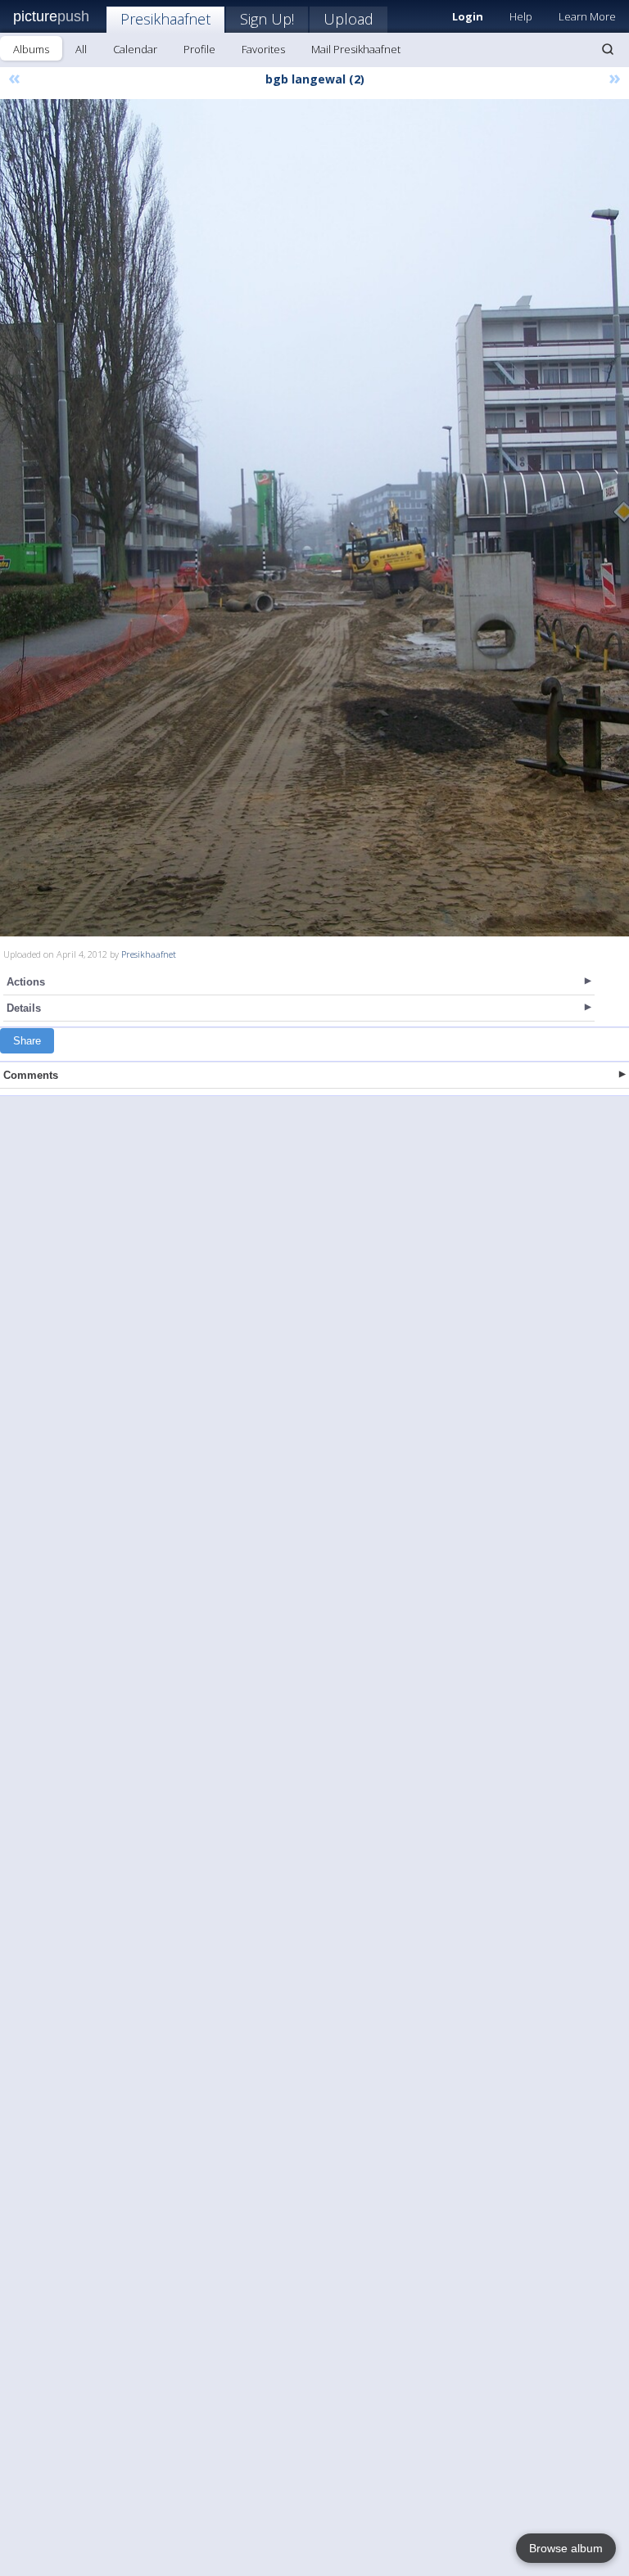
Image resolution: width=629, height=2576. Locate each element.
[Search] (608, 49)
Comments (31, 1075)
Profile (199, 49)
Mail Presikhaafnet (356, 49)
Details (24, 1008)
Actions (26, 982)
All (81, 49)
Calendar (135, 49)
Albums (31, 49)
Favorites (263, 49)
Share (27, 1041)
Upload (348, 19)
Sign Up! (267, 19)
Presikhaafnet (165, 19)
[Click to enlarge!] (314, 518)
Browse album (566, 2548)
